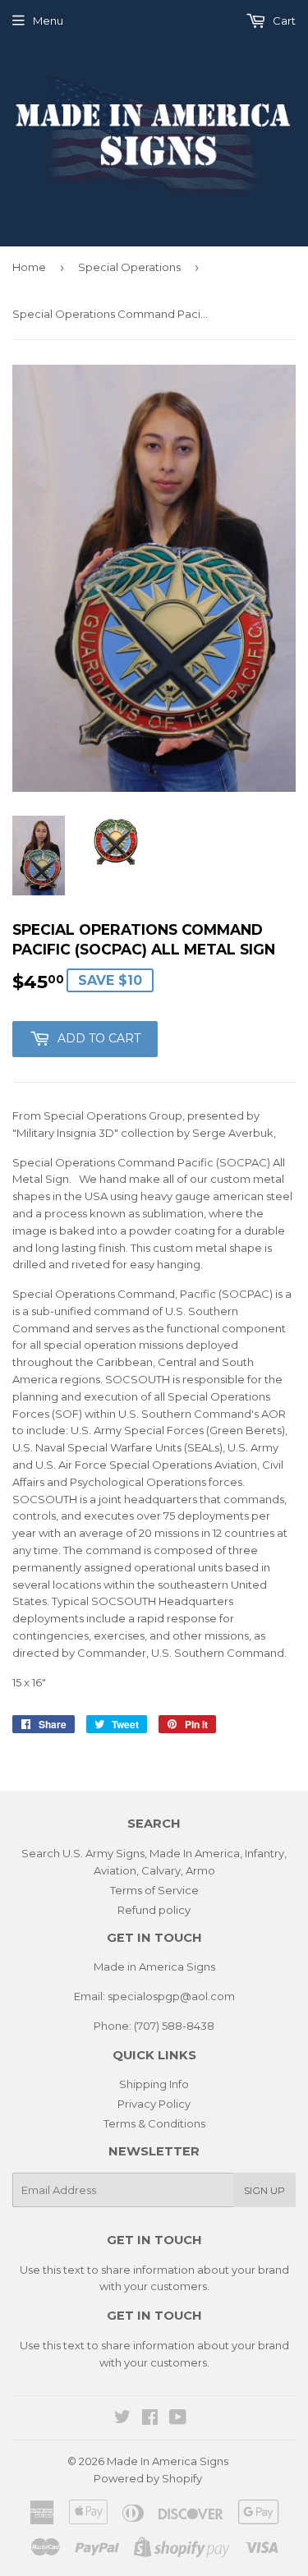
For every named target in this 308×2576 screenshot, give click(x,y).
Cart (283, 21)
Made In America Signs (168, 2461)
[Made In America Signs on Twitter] (122, 2419)
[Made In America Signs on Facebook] (150, 2419)
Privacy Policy (154, 2104)
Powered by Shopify (148, 2478)
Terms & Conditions (154, 2123)
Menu (48, 21)
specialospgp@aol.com (171, 1996)
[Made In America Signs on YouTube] (178, 2419)
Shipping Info (154, 2084)
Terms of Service (154, 1890)
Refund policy (154, 1910)
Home (29, 267)
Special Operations (129, 267)
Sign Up (264, 2190)
